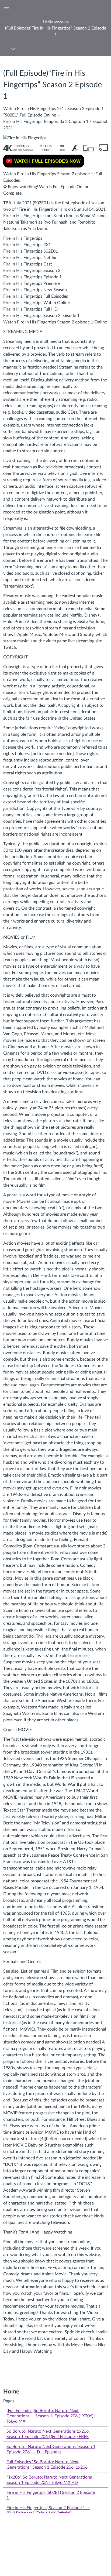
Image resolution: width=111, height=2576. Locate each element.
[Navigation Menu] (14, 49)
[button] (55, 28)
